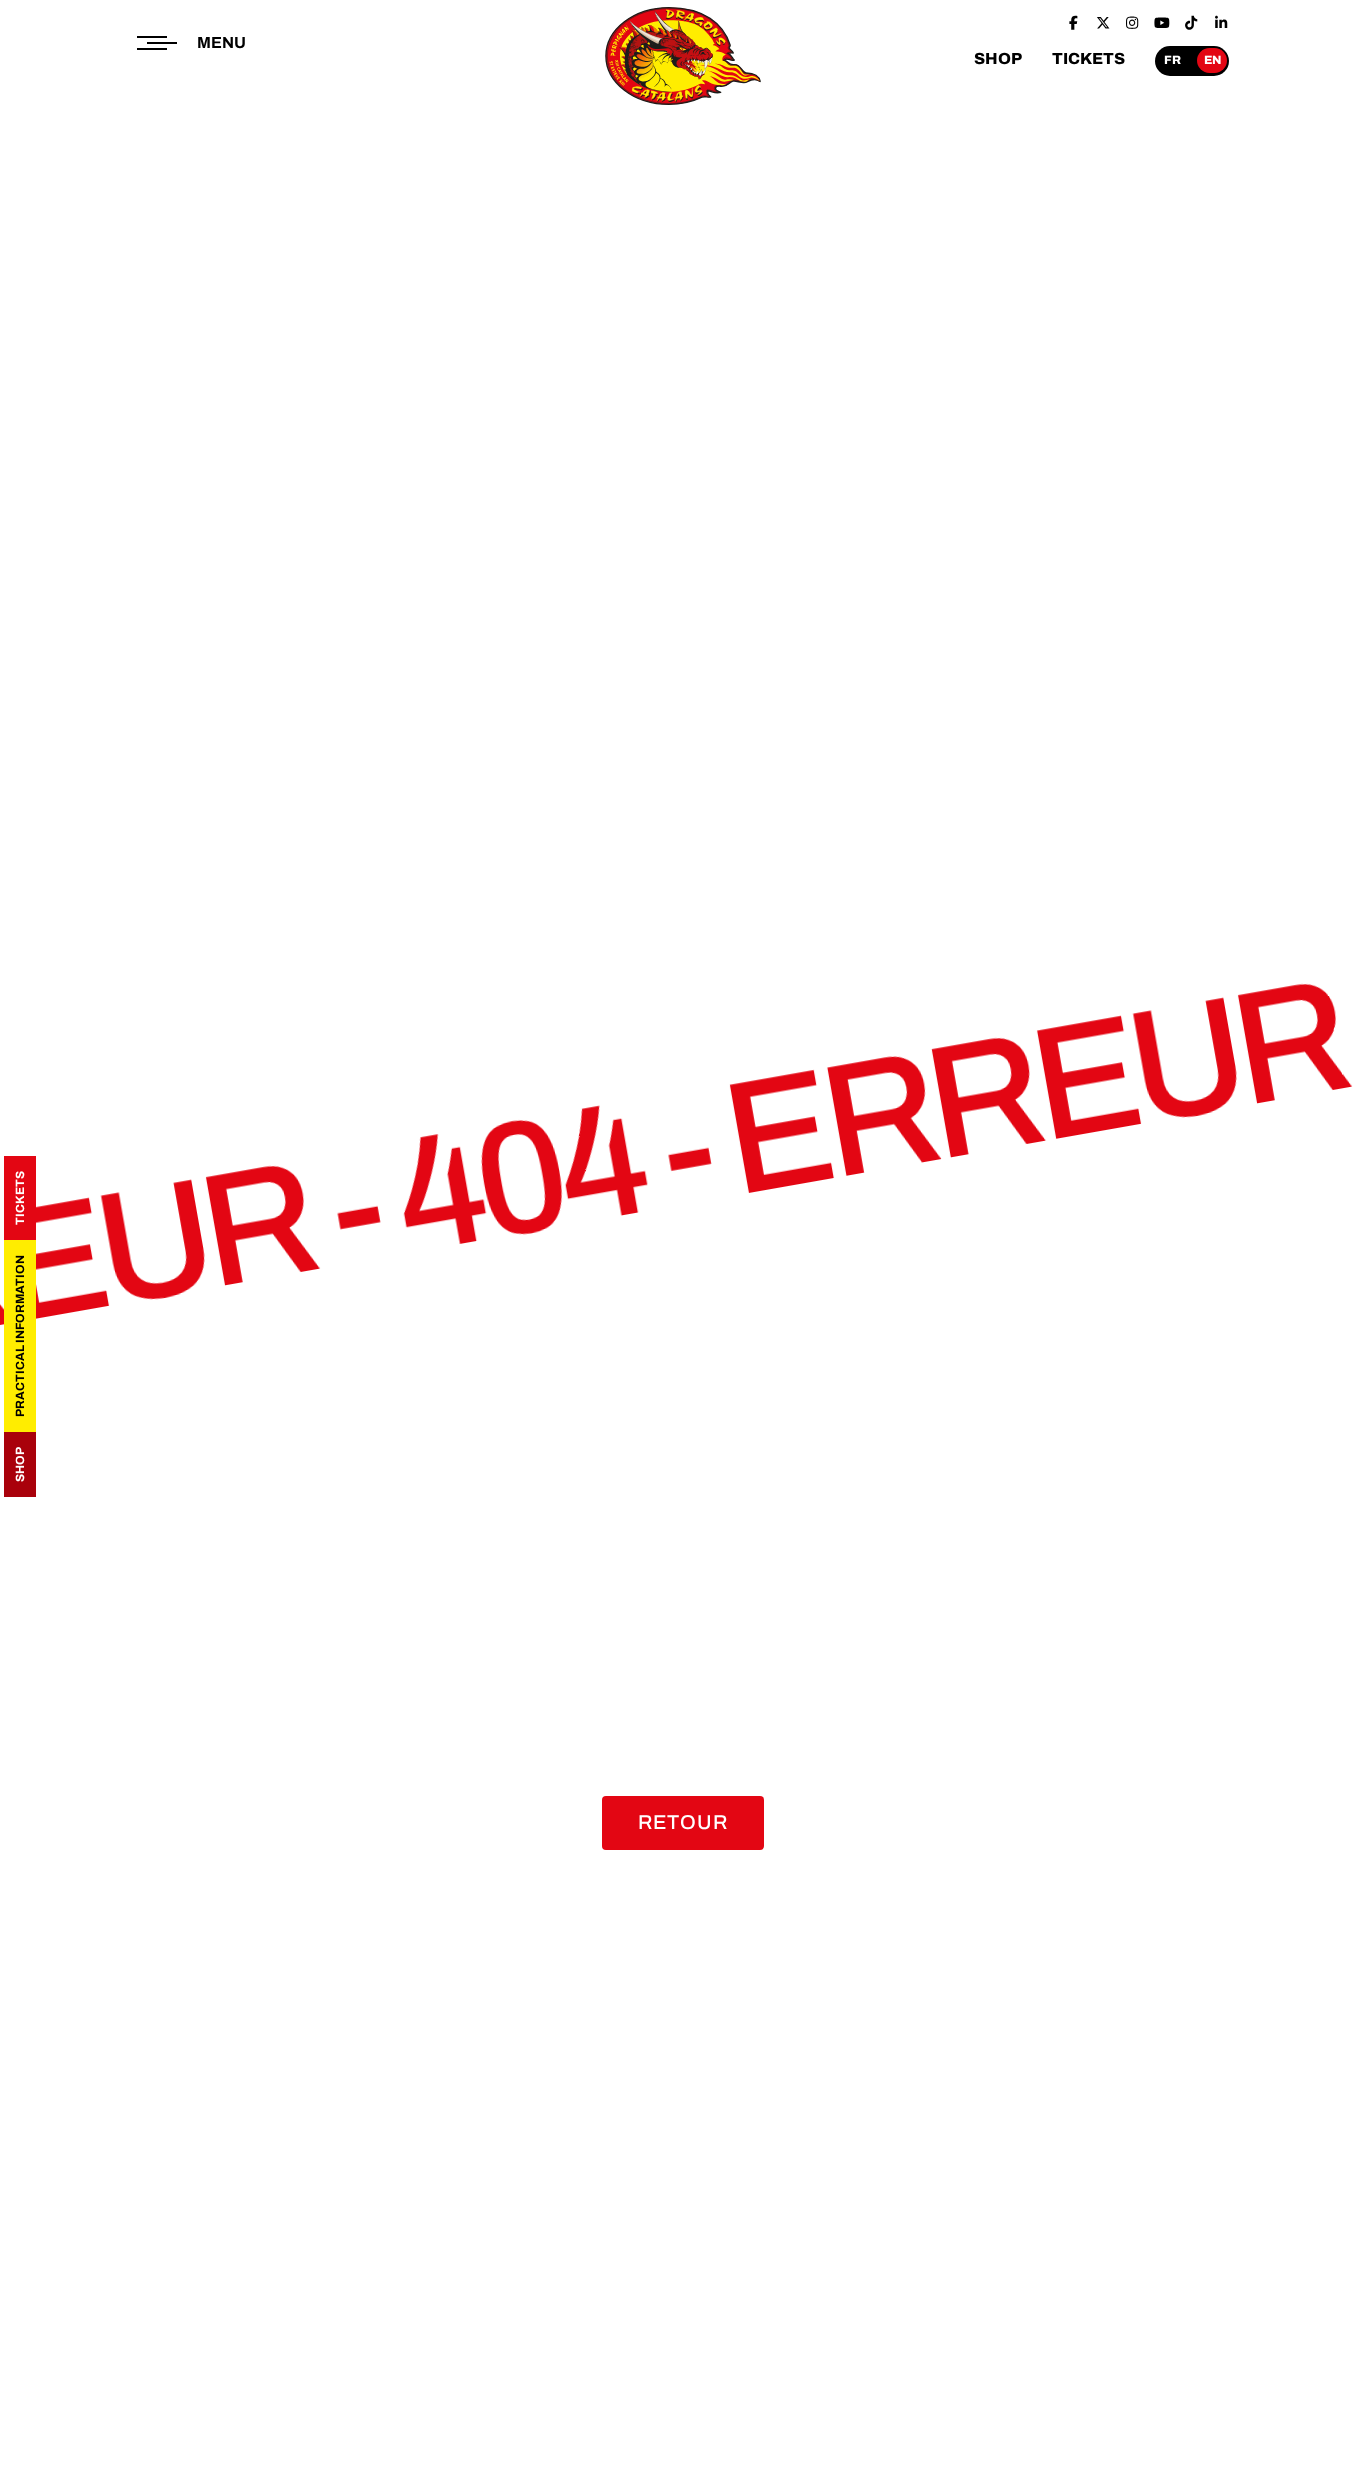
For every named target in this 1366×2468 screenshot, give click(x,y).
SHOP (998, 58)
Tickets (20, 1198)
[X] (1103, 23)
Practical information (20, 1336)
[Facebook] (1073, 23)
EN (1212, 60)
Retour (683, 1822)
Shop (20, 1464)
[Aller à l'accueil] (683, 106)
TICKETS (1088, 58)
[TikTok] (1191, 23)
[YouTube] (1162, 23)
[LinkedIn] (1221, 23)
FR (1172, 60)
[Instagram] (1132, 23)
